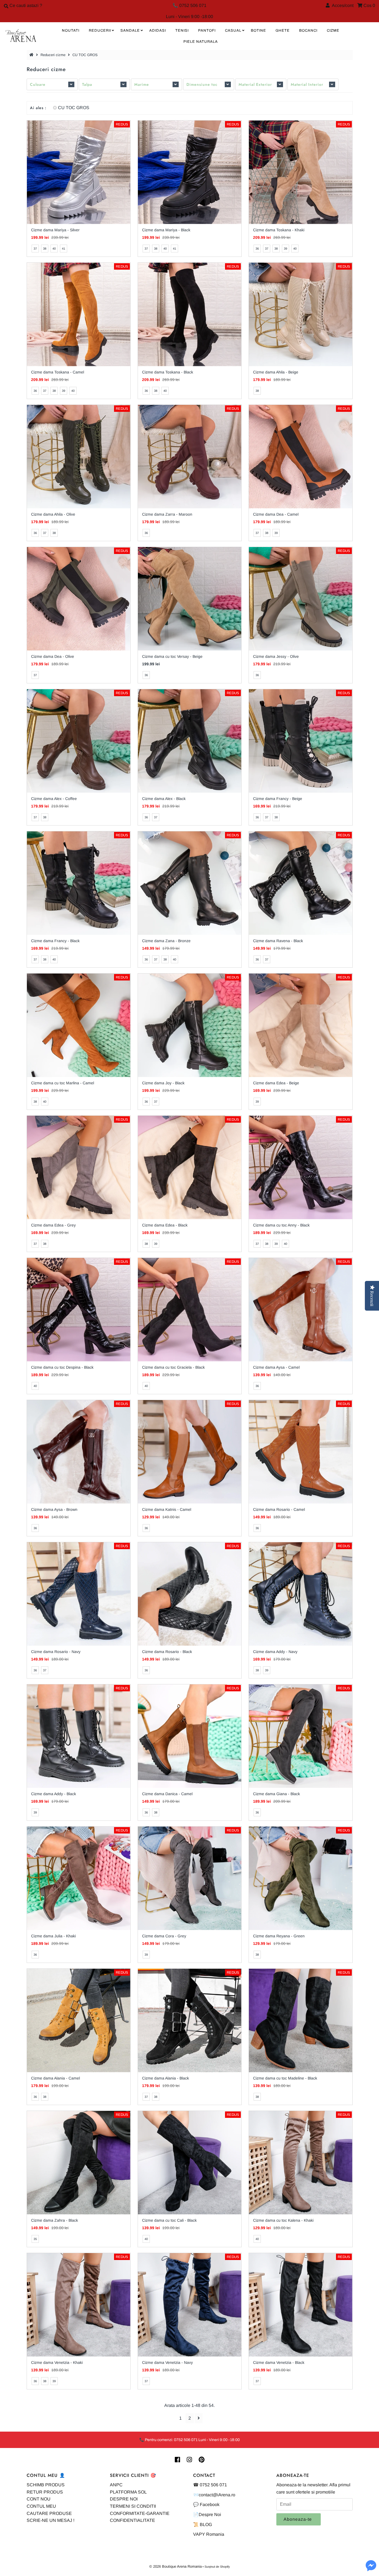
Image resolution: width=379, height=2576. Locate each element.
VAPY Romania (209, 2534)
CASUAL (233, 31)
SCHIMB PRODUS (46, 2485)
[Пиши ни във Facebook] (371, 2569)
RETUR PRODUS (45, 2492)
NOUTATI (71, 31)
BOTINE (258, 31)
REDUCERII (100, 31)
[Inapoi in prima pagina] (32, 55)
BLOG (206, 2524)
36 (257, 249)
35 (35, 2239)
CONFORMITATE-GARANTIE (140, 2513)
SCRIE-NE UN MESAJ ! (50, 2520)
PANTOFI (207, 31)
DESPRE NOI (124, 2499)
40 (54, 249)
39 (285, 249)
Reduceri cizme (53, 55)
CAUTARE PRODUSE (49, 2513)
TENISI (182, 31)
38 (45, 249)
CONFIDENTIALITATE (132, 2520)
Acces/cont (342, 5)
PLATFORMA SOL (128, 2492)
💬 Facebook (206, 2504)
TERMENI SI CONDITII (133, 2506)
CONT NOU (39, 2499)
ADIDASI (158, 31)
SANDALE (130, 31)
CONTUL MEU (41, 2506)
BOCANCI (308, 31)
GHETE (283, 31)
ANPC (116, 2485)
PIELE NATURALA (201, 42)
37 (35, 249)
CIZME (333, 31)
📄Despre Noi (207, 2514)
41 (64, 249)
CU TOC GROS (74, 108)
